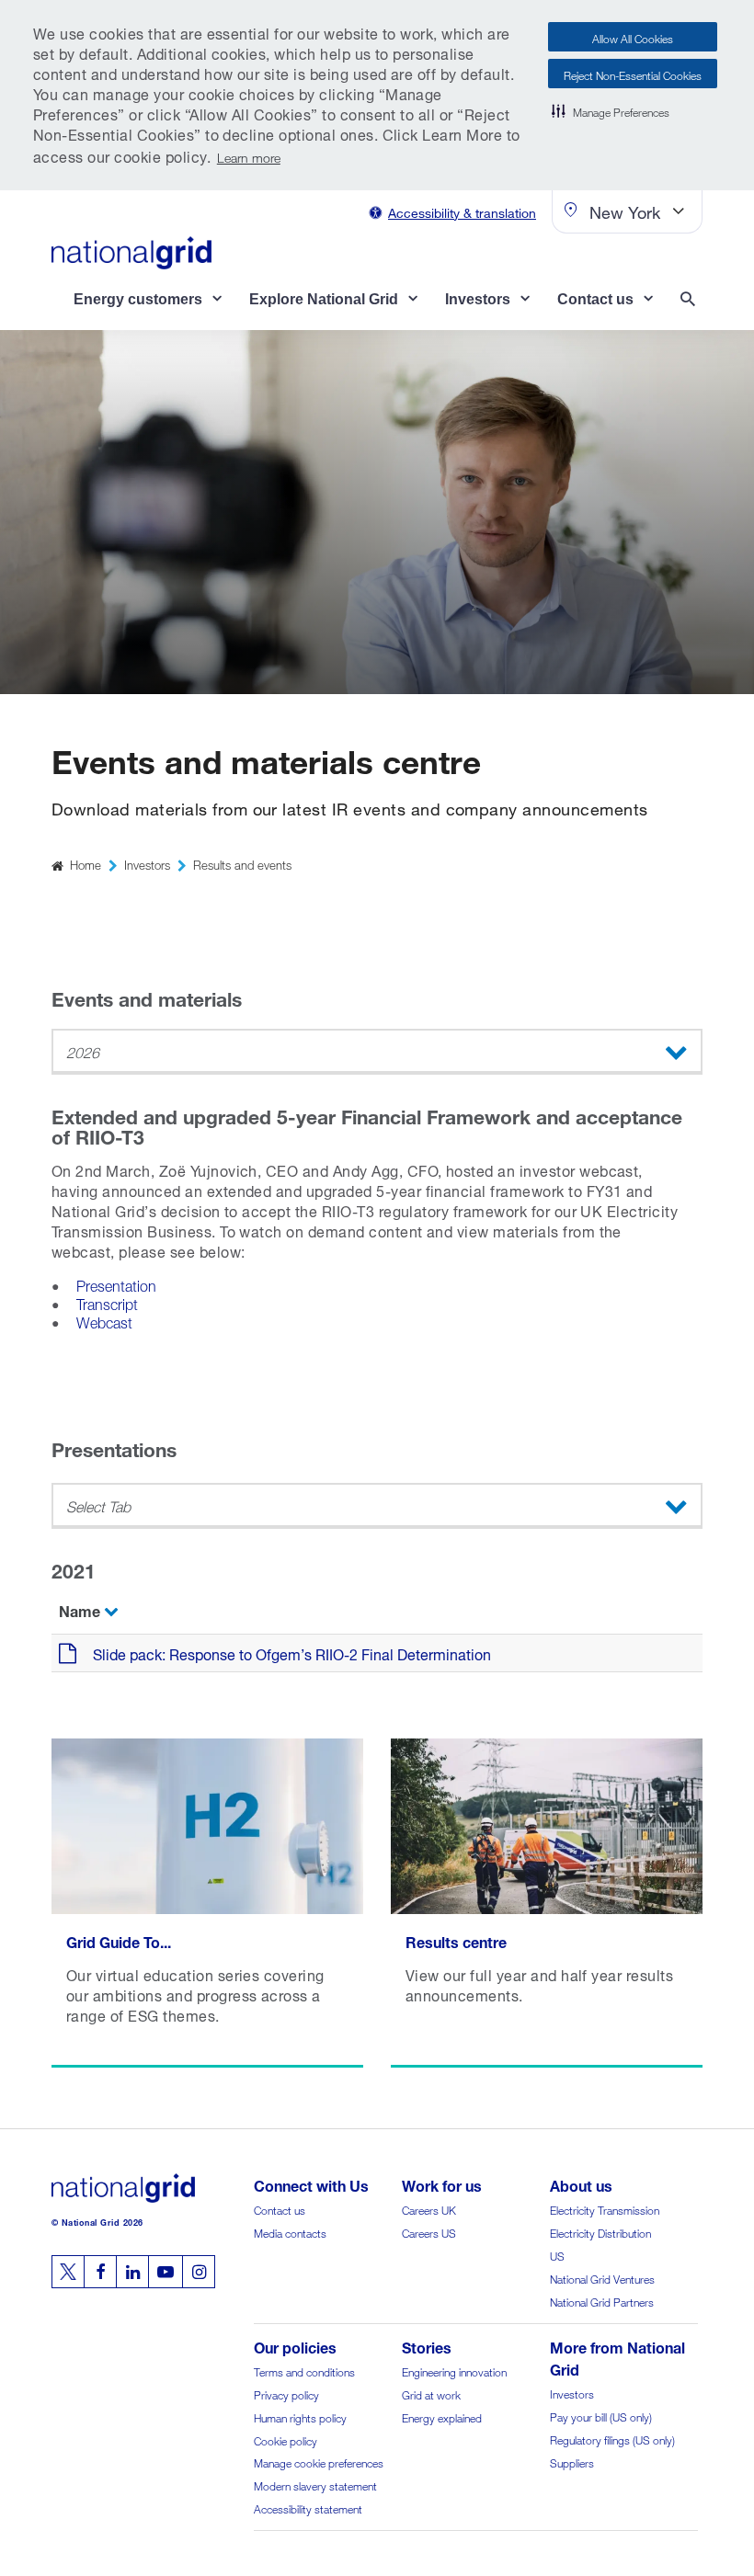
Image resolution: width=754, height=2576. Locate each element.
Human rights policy (300, 2416)
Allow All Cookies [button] (633, 37)
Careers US (429, 2232)
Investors (147, 864)
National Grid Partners (602, 2301)
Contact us (280, 2209)
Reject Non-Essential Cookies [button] (633, 74)
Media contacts (290, 2232)
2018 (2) (95, 1683)
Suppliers (572, 2462)
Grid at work (431, 2394)
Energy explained (442, 2416)
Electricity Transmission (605, 2209)
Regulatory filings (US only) (612, 2439)
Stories (427, 2346)
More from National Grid (617, 2357)
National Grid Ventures (602, 2278)
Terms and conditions (304, 2371)
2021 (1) (95, 1550)
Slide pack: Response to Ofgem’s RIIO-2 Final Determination (292, 1653)
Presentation (116, 1284)
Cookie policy (286, 2439)
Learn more (249, 156)
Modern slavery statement (315, 2485)
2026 (83, 1050)
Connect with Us (311, 2184)
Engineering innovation (454, 2371)
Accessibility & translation (462, 211)
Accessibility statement (308, 2508)
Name (80, 1609)
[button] (611, 110)
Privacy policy (286, 2394)
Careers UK (429, 2209)
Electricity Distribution (600, 2232)
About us (581, 2184)
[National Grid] (131, 253)
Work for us (442, 2184)
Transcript (107, 1302)
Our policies (295, 2346)
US (557, 2255)
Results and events (242, 864)
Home (86, 864)
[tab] (377, 1551)
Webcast (104, 1321)
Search (691, 301)
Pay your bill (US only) (601, 2416)
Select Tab (98, 1505)
